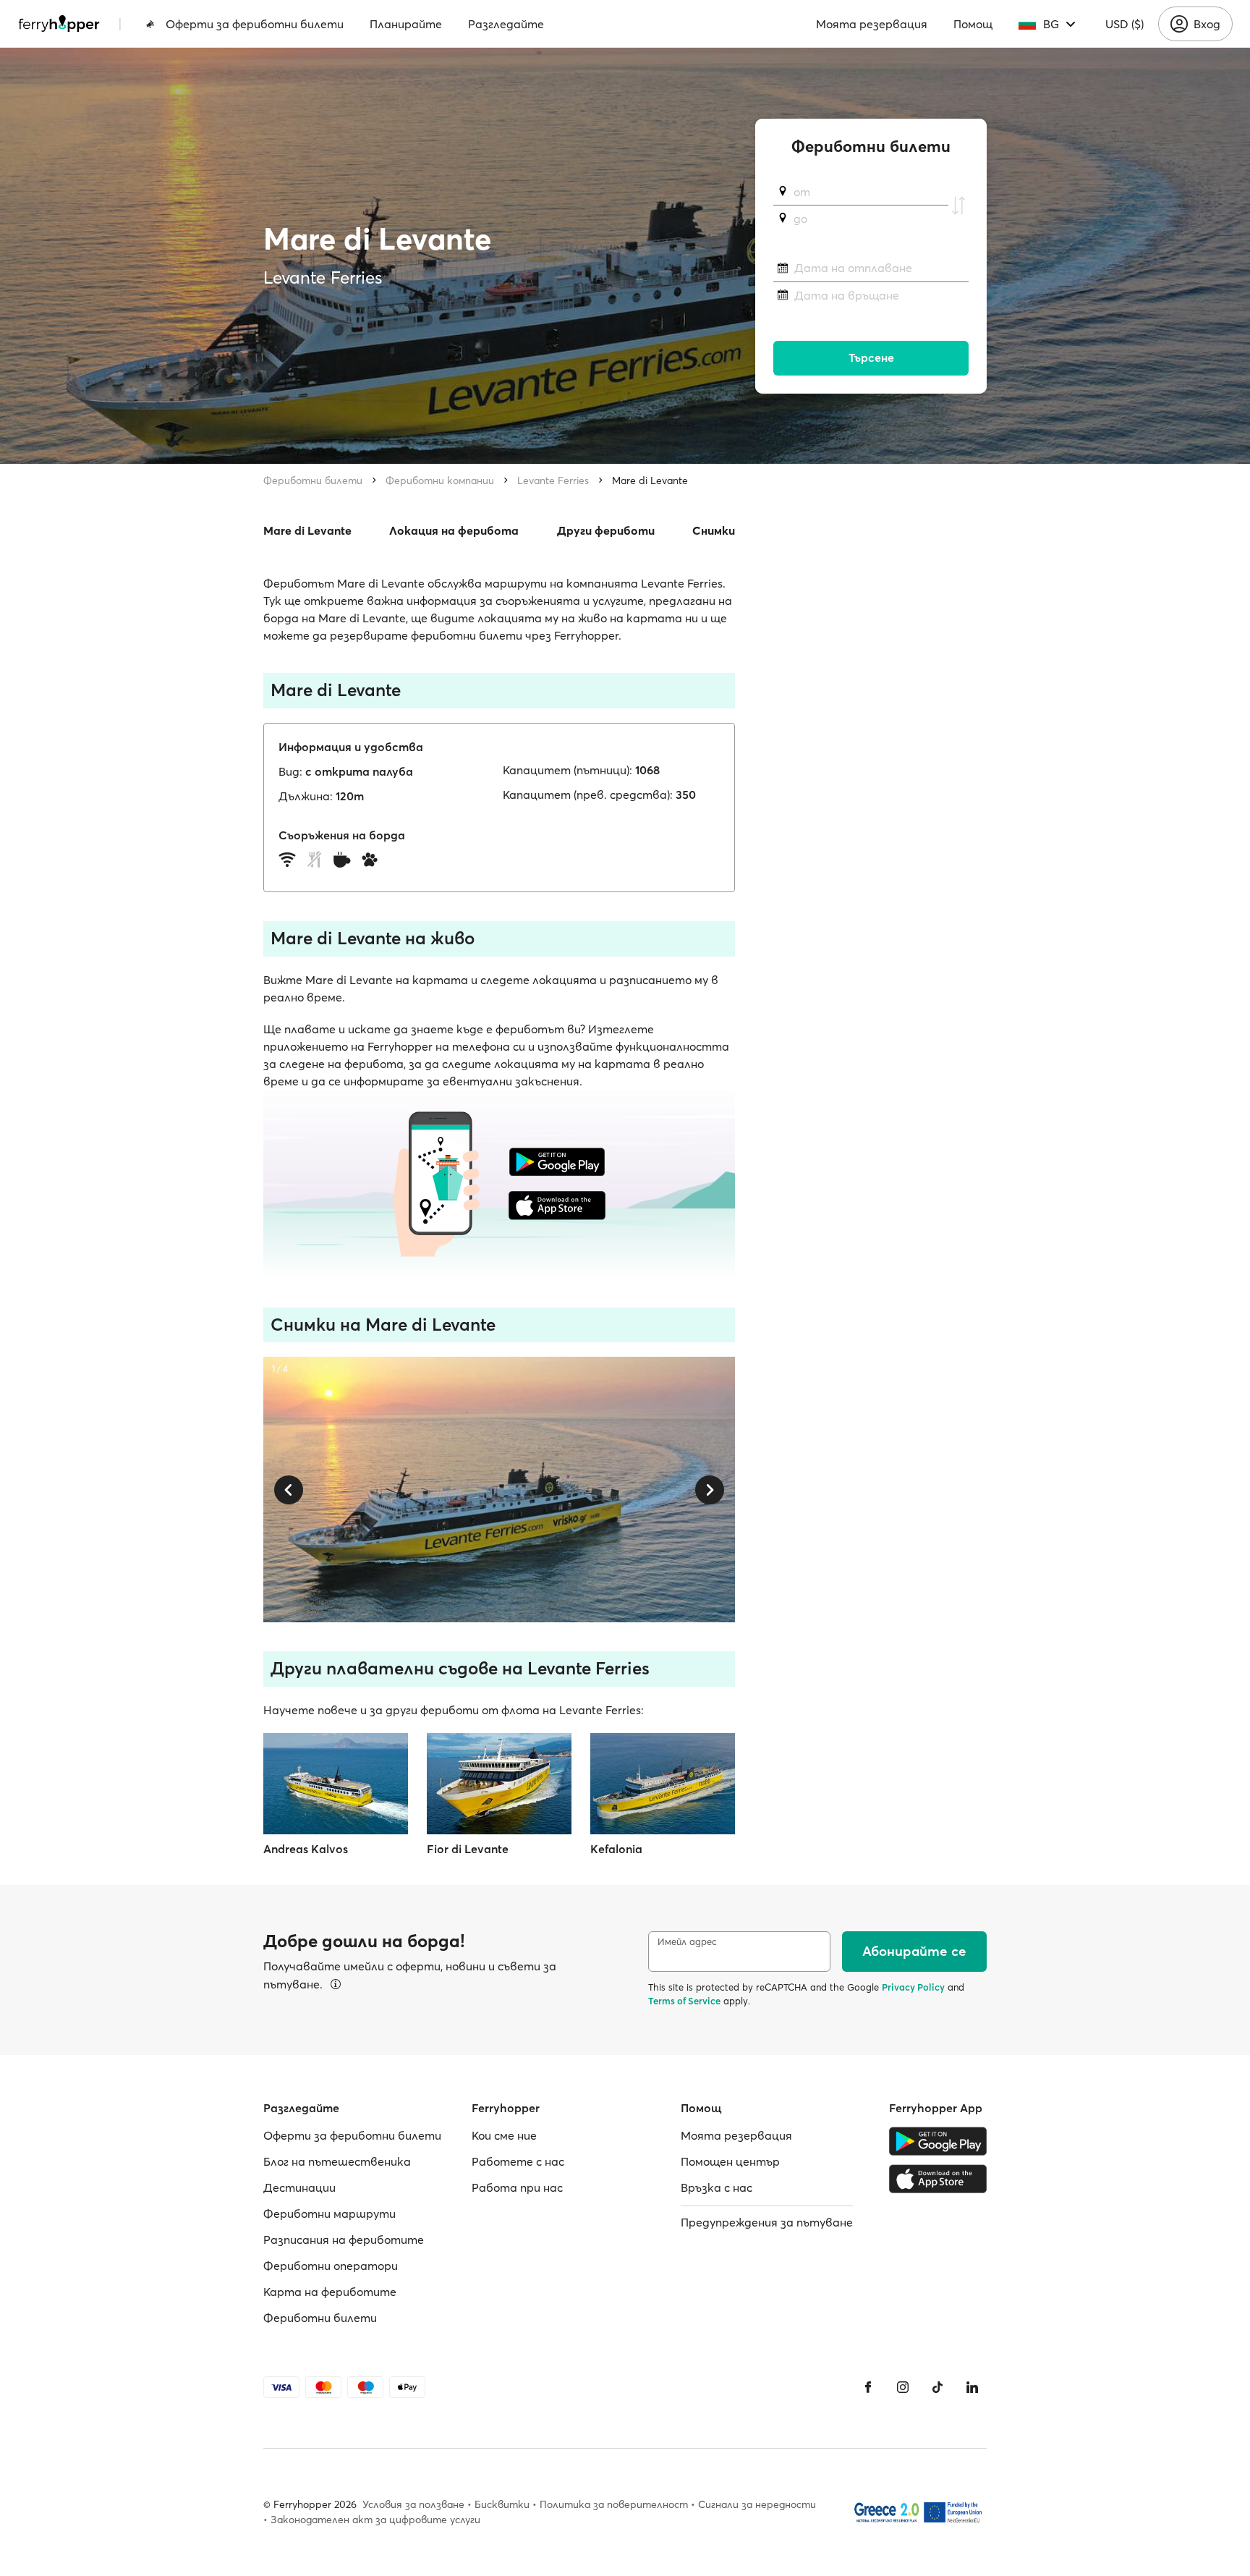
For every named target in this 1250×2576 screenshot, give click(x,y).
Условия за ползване (413, 2504)
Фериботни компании (440, 480)
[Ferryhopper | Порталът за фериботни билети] (59, 24)
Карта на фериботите (330, 2292)
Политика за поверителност (614, 2504)
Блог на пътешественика (337, 2161)
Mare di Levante (650, 480)
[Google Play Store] (938, 2141)
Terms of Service (684, 2001)
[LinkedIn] (972, 2387)
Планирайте (406, 24)
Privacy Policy (913, 1987)
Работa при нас (517, 2187)
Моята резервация (872, 24)
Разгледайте (506, 24)
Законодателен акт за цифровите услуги (375, 2520)
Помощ (973, 24)
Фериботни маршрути (329, 2213)
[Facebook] (868, 2387)
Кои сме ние (504, 2135)
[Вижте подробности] (336, 1984)
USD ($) (1124, 24)
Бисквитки (502, 2504)
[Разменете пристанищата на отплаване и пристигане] (958, 206)
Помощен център (730, 2161)
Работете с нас (518, 2161)
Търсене (871, 358)
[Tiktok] (937, 2387)
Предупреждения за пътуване (767, 2222)
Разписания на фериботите (344, 2240)
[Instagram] (903, 2387)
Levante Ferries (553, 480)
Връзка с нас (717, 2187)
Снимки (714, 530)
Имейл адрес (687, 1942)
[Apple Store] (938, 2179)
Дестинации (299, 2187)
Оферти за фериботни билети (255, 24)
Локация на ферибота (454, 530)
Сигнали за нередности (757, 2504)
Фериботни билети (313, 480)
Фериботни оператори (331, 2266)
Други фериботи (606, 530)
